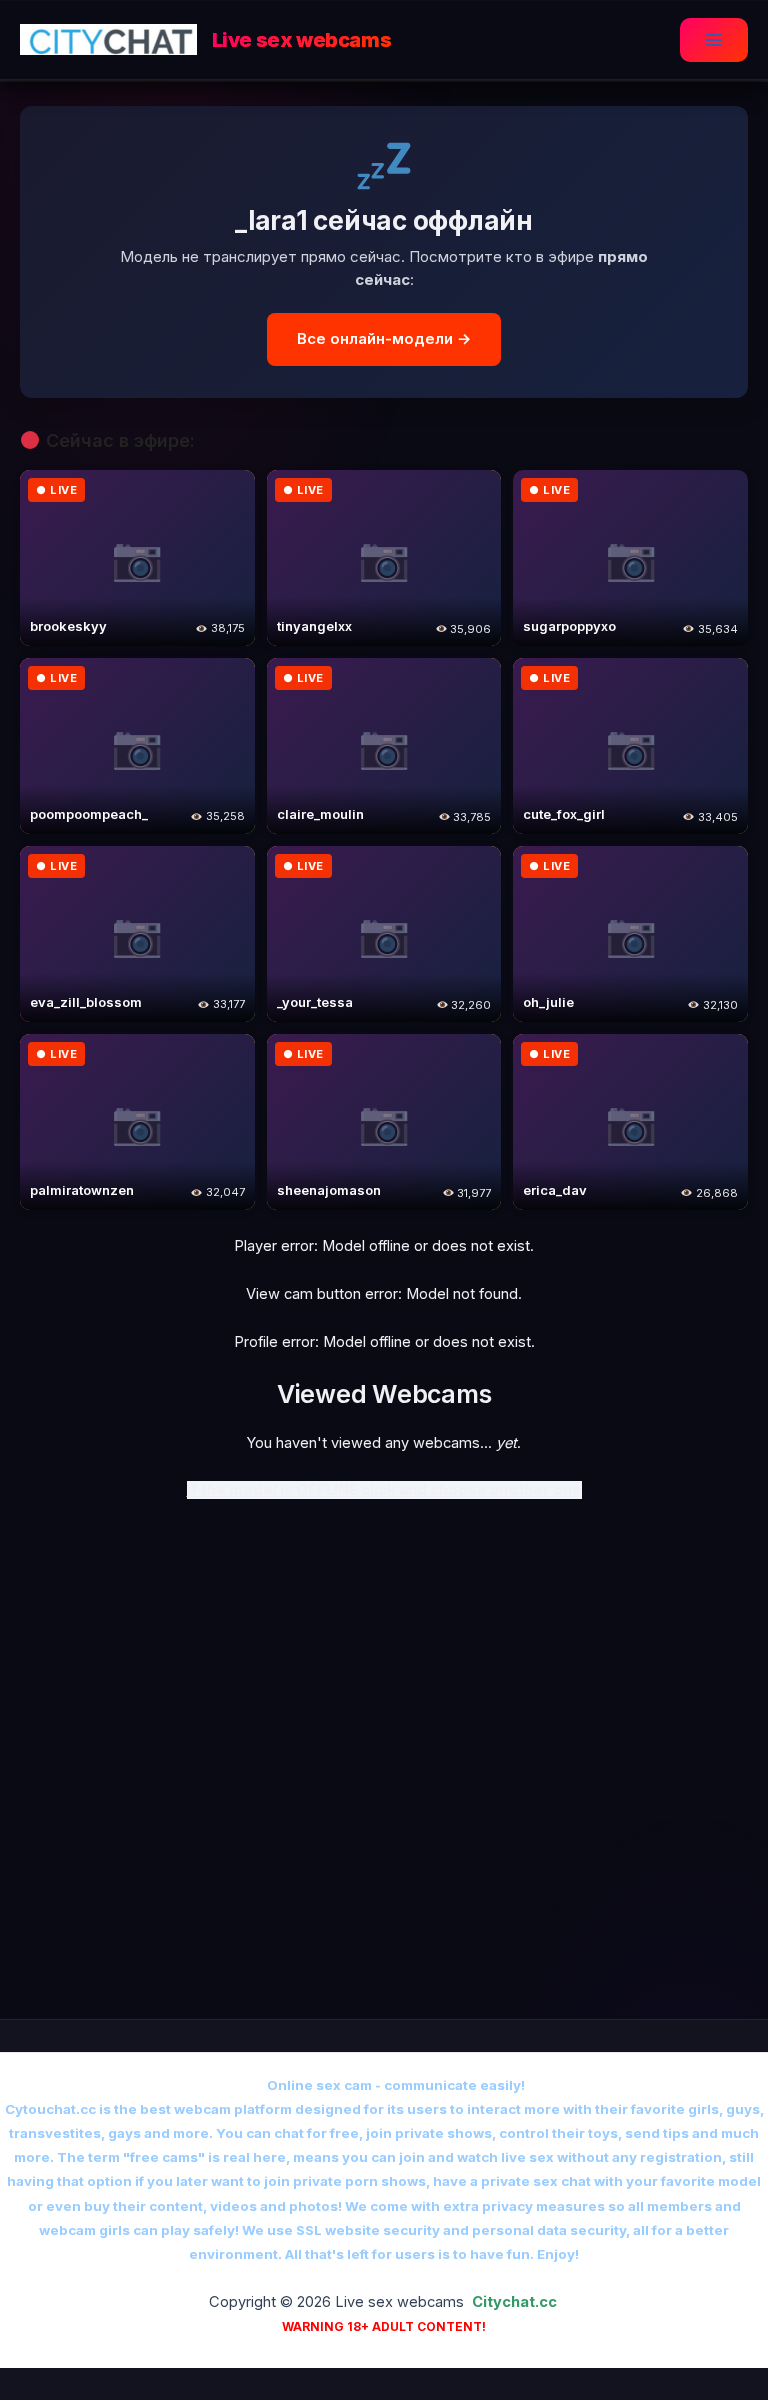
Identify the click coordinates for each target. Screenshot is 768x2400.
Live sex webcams (302, 40)
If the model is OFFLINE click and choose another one (384, 1490)
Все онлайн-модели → (384, 338)
